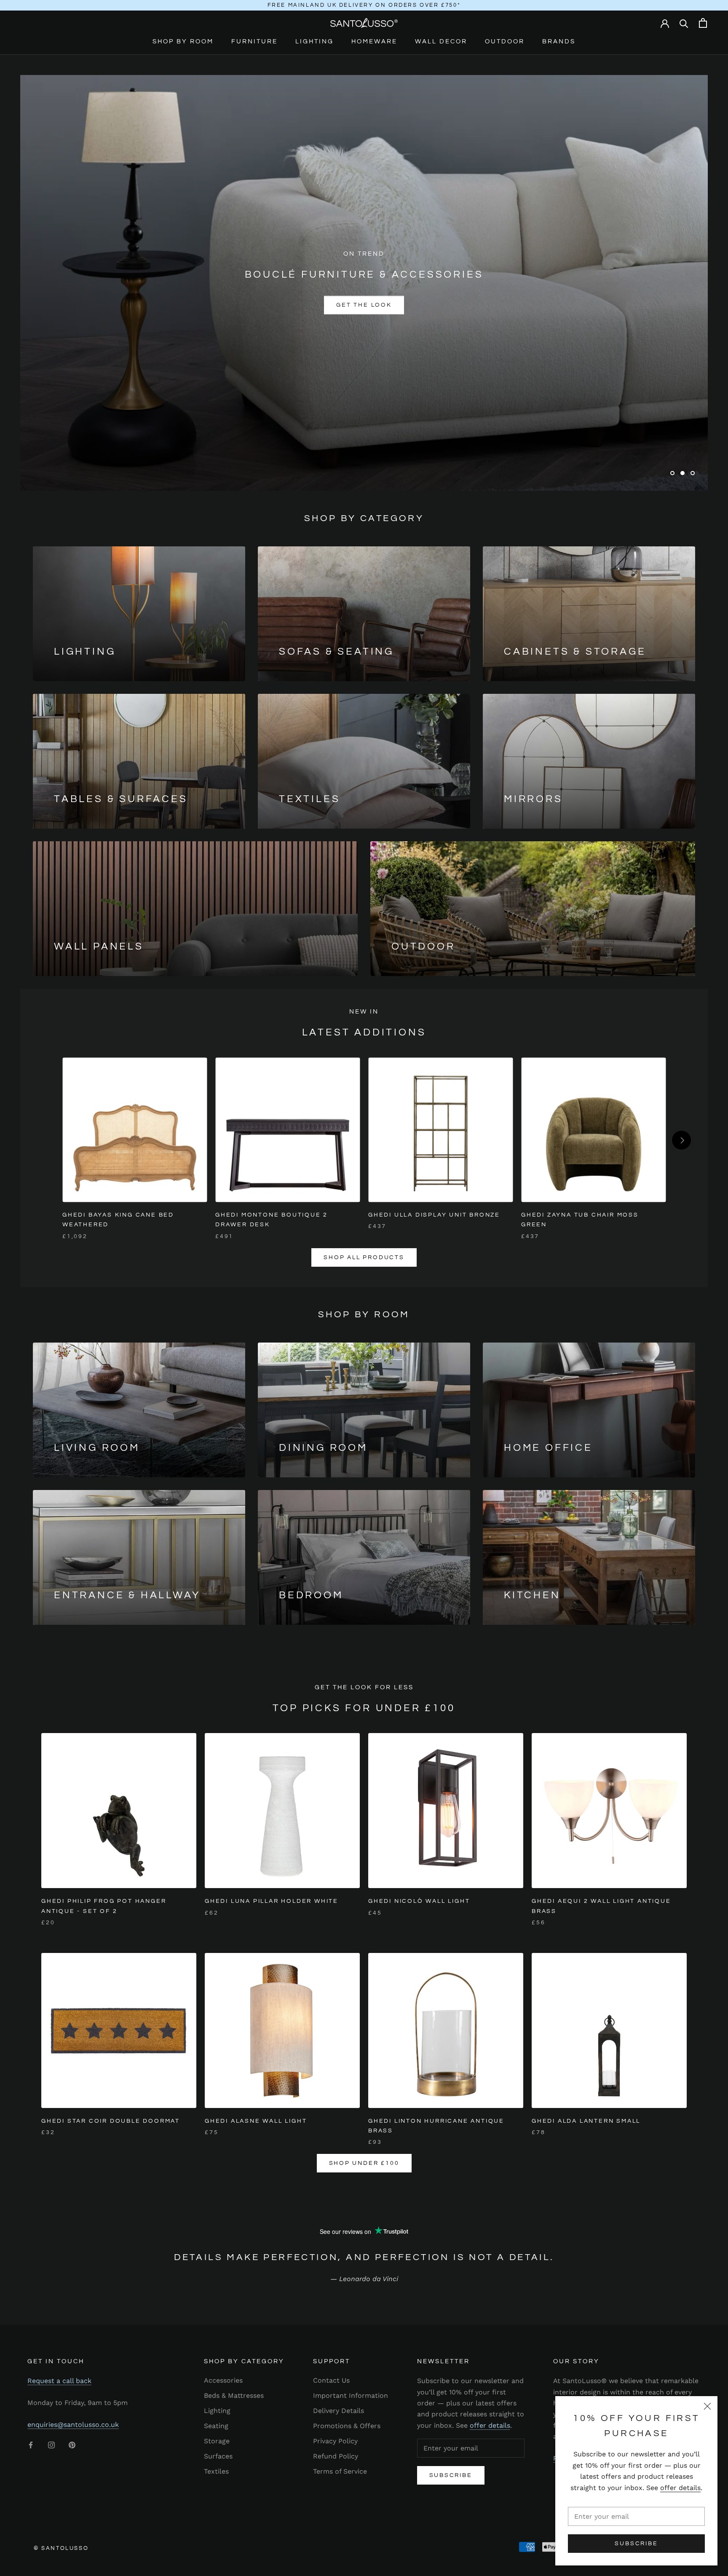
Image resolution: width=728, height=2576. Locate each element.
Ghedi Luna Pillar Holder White (272, 1901)
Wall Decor (441, 41)
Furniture (254, 41)
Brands (559, 41)
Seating (216, 2426)
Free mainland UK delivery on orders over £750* (364, 5)
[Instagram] (51, 2445)
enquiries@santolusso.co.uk (73, 2425)
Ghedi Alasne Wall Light (256, 2121)
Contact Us (331, 2380)
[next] (681, 1140)
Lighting (314, 41)
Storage (217, 2441)
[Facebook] (31, 2445)
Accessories (223, 2380)
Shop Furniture (315, 305)
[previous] (47, 1140)
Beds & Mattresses (234, 2395)
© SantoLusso (61, 2548)
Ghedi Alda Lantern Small (586, 2121)
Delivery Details (339, 2411)
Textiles (216, 2471)
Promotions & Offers (347, 2426)
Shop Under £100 (364, 2163)
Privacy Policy (335, 2441)
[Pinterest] (72, 2445)
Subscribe (636, 2544)
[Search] (684, 23)
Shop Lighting (413, 305)
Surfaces (218, 2456)
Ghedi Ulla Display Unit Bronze (434, 1215)
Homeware (374, 41)
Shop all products (364, 1257)
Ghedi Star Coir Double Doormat (111, 2121)
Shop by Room (183, 41)
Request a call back (59, 2381)
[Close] (707, 2406)
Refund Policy (336, 2456)
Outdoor (505, 41)
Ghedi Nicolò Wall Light (419, 1901)
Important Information (351, 2395)
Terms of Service (340, 2471)
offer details (680, 2488)
